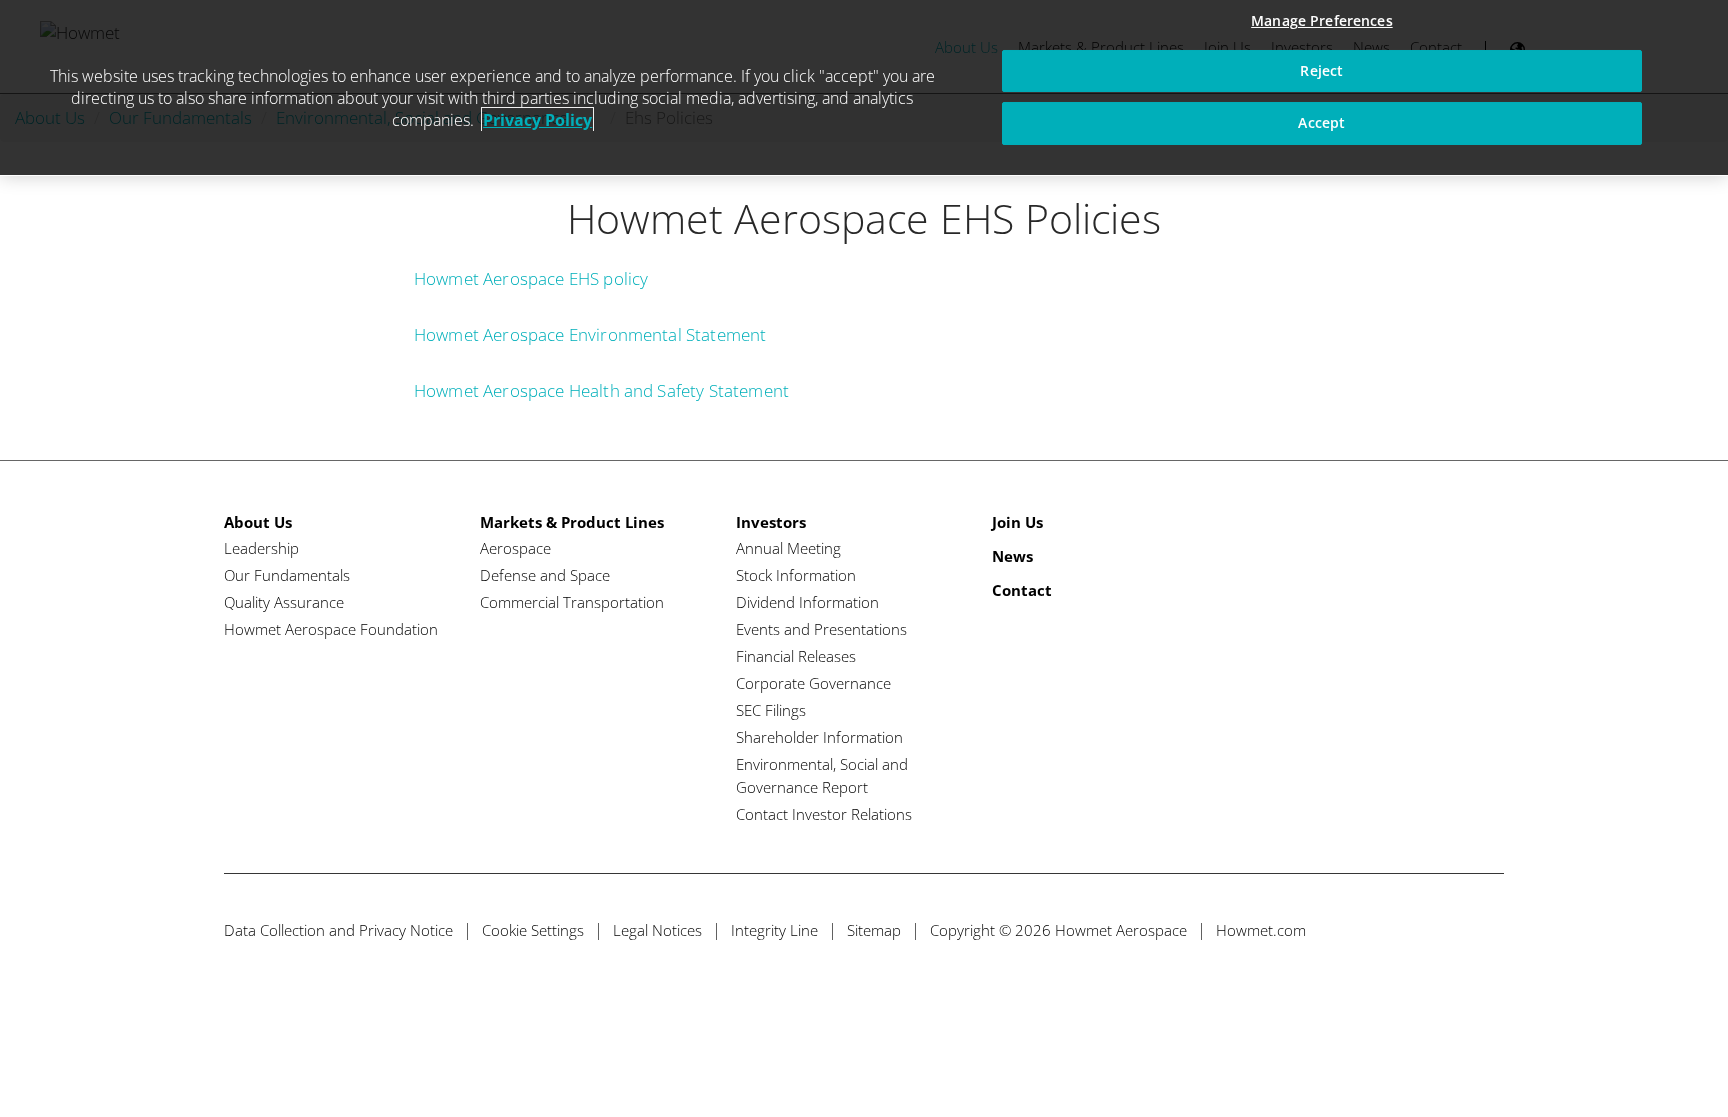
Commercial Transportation (572, 602)
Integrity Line (774, 930)
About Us (258, 522)
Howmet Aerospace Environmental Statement (590, 334)
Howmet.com (1261, 930)
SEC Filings (771, 710)
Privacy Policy (537, 120)
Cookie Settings (533, 930)
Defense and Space (545, 575)
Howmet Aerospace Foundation (331, 629)
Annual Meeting (788, 548)
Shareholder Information (819, 737)
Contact (1022, 590)
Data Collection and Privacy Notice (338, 930)
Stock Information (796, 575)
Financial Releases (796, 656)
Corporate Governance (813, 683)
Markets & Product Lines (572, 522)
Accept (1321, 122)
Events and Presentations (821, 629)
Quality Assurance (284, 602)
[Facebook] (1412, 930)
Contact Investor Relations (824, 814)
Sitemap (874, 930)
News (1012, 556)
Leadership (261, 548)
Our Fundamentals (287, 575)
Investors (771, 522)
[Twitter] (1375, 930)
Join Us (1017, 522)
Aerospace (515, 548)
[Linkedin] (1449, 930)
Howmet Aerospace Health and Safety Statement (601, 390)
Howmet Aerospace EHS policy (531, 278)
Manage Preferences (1322, 20)
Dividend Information (807, 602)
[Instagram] (1486, 930)
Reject (1321, 70)
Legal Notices (657, 930)
